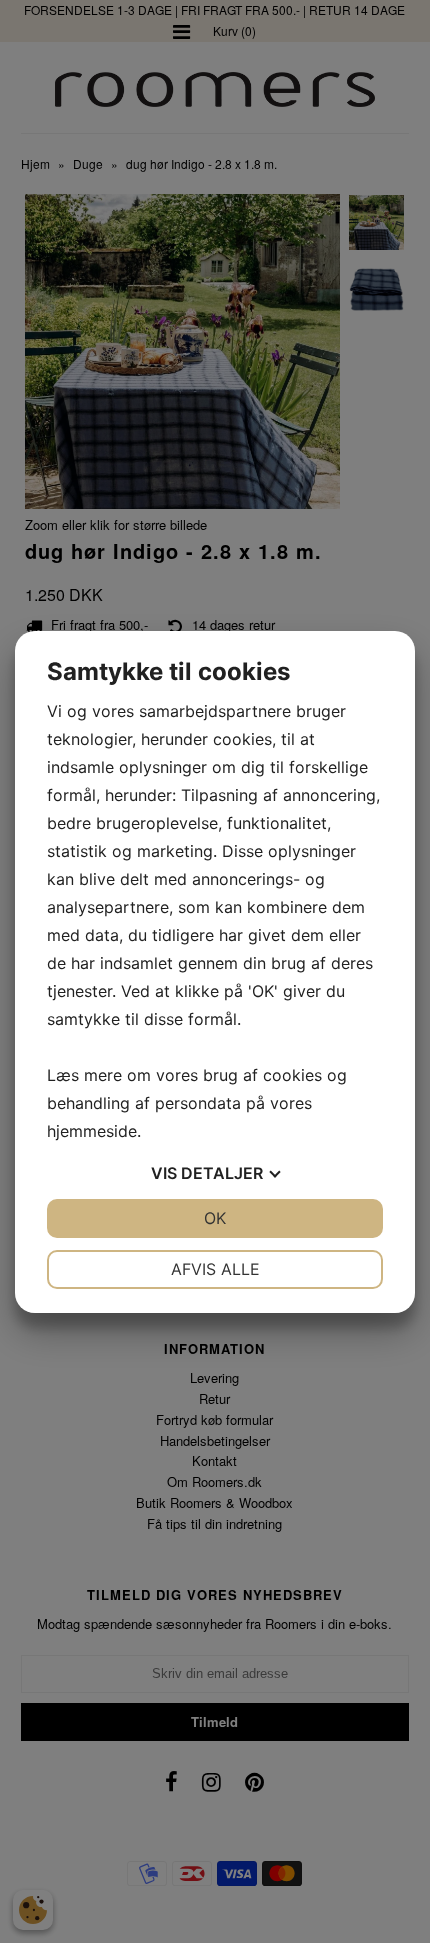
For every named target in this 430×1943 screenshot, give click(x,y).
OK (215, 1218)
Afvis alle (215, 1269)
